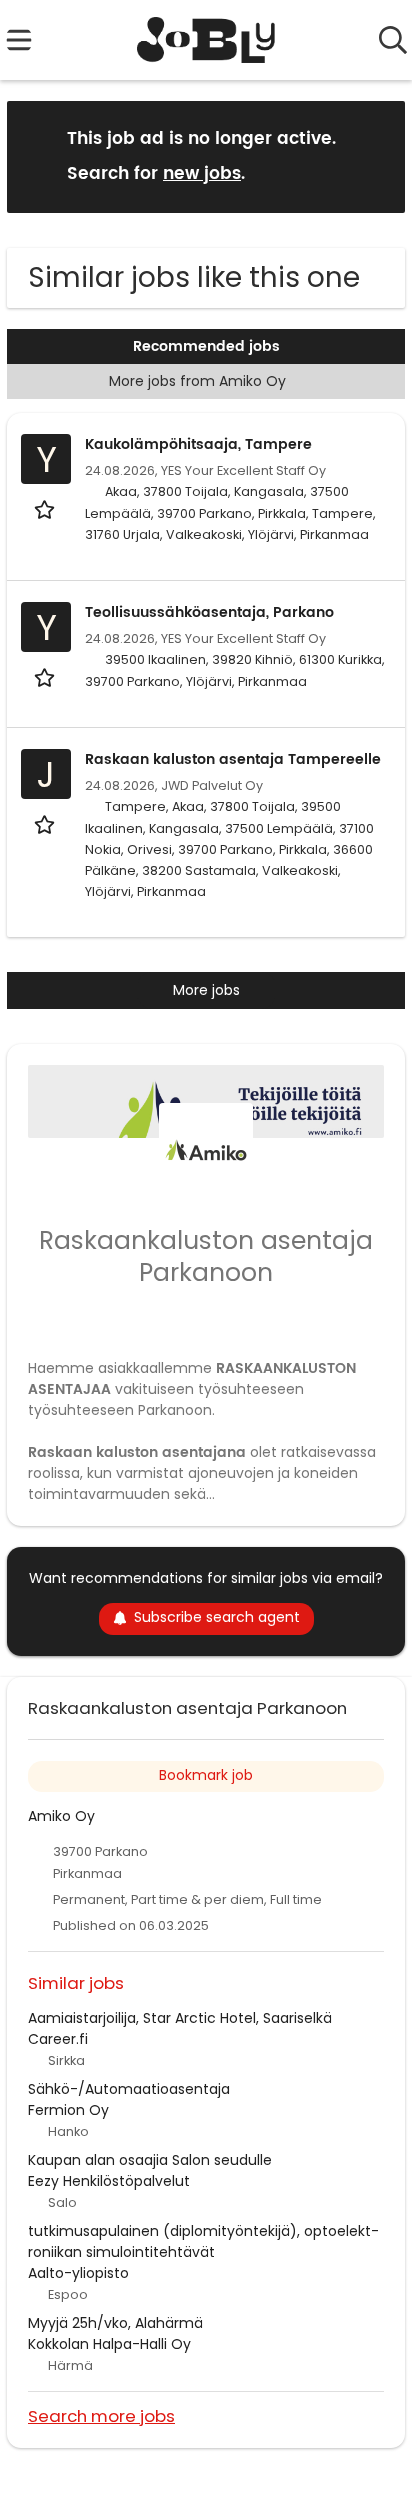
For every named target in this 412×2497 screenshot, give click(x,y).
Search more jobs (101, 2415)
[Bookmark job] (46, 509)
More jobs (206, 990)
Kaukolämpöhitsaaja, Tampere (198, 444)
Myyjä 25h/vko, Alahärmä (115, 2323)
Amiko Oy (61, 1816)
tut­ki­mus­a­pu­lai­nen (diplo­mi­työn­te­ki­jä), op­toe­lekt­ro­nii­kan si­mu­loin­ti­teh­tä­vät (203, 2241)
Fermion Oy (68, 2110)
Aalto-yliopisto (78, 2273)
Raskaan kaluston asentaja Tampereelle (233, 759)
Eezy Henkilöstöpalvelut (109, 2181)
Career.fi (58, 2039)
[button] (374, 155)
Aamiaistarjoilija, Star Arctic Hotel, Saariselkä (180, 2018)
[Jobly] (206, 40)
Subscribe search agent (217, 1617)
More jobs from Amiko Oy (197, 381)
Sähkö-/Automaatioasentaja (129, 2089)
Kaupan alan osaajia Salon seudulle (150, 2160)
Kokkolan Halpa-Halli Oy (109, 2344)
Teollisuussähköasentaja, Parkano (209, 612)
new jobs (202, 174)
